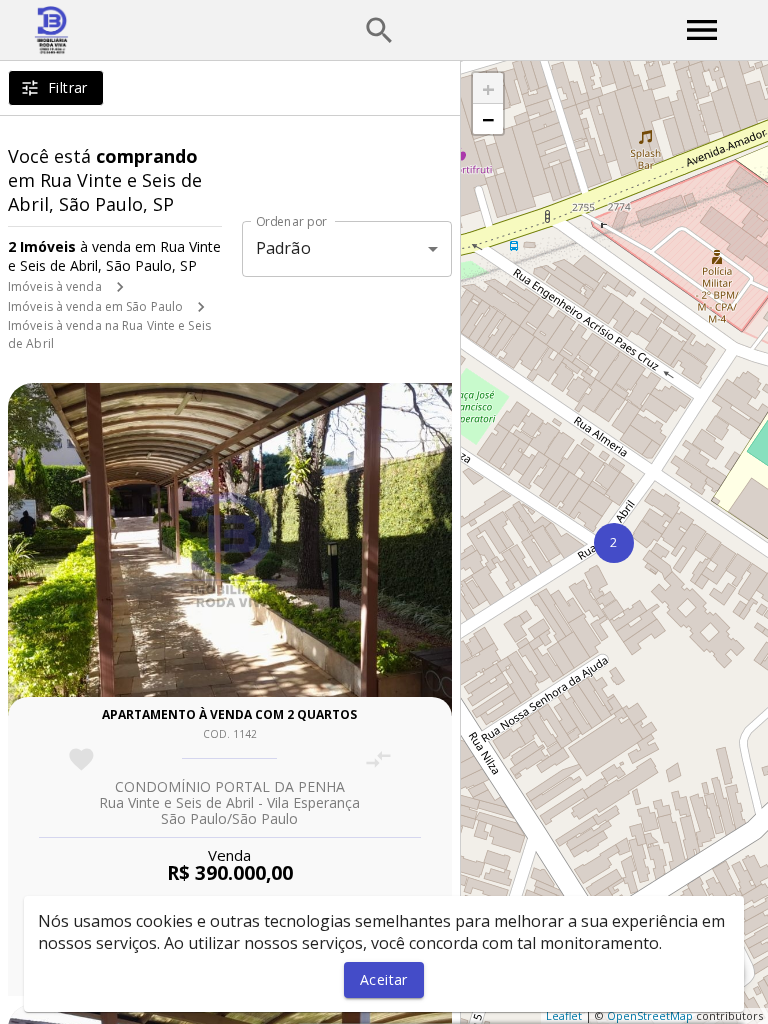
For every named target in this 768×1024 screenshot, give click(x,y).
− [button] (488, 119)
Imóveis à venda (55, 286)
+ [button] (488, 88)
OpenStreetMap (650, 1015)
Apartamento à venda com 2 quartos (229, 714)
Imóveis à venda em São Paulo (95, 306)
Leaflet (564, 1015)
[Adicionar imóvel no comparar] (378, 759)
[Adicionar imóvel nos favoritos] (81, 759)
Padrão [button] (283, 248)
